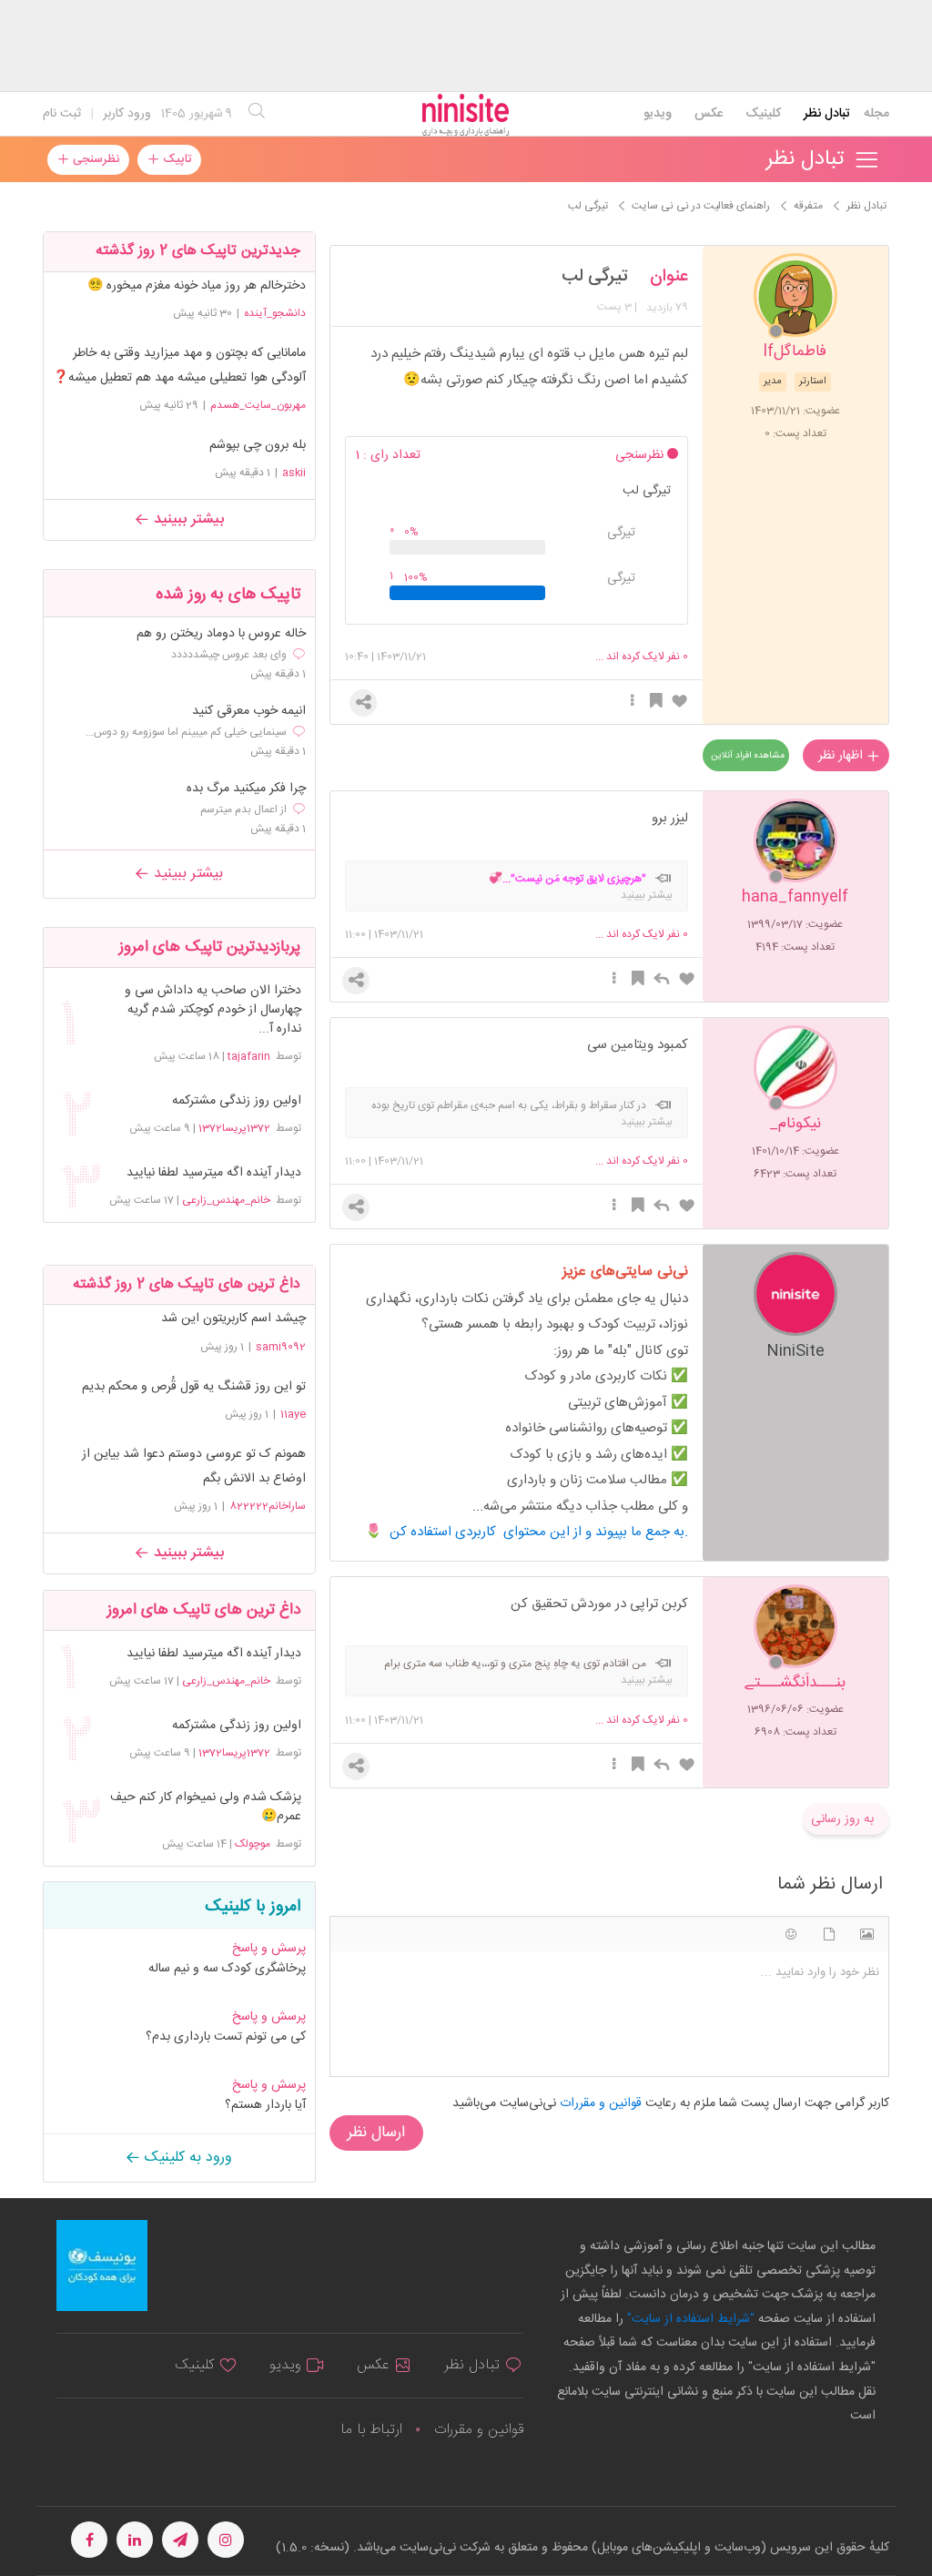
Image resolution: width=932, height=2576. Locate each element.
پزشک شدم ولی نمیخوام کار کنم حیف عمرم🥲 (206, 1807)
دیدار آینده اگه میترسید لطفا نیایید (214, 1173)
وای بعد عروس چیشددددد (229, 655)
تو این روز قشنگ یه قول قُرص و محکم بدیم (194, 1387)
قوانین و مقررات (479, 2430)
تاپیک (175, 159)
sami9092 (281, 1347)
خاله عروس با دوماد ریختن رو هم (221, 634)
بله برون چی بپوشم (258, 445)
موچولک (253, 1844)
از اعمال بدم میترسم (243, 809)
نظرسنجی (94, 159)
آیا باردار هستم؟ (265, 2105)
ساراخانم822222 (268, 1506)
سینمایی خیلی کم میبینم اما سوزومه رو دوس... (186, 732)
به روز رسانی (842, 1819)
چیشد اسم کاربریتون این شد (233, 1319)
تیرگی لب (595, 277)
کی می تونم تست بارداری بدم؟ (226, 2037)
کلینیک (763, 114)
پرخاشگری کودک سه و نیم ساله (227, 1969)
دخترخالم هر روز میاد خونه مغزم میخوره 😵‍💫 (197, 286)
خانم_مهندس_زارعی (226, 1200)
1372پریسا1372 (234, 1128)
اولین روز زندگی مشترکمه (237, 1101)
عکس (709, 114)
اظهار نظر (842, 756)
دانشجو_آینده (275, 313)
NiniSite (795, 1350)
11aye (293, 1414)
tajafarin (249, 1056)
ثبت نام (62, 114)
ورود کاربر (127, 114)
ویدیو (658, 114)
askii (294, 473)
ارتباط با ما (371, 2430)
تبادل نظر (827, 114)
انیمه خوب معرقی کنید (249, 712)
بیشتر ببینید (187, 519)
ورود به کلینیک (186, 2158)
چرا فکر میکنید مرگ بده (246, 789)
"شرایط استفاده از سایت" (689, 2319)
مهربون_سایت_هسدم (258, 405)
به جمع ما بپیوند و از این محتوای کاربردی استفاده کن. (539, 1532)
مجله (876, 114)
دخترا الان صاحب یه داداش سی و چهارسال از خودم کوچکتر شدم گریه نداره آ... (213, 1010)
